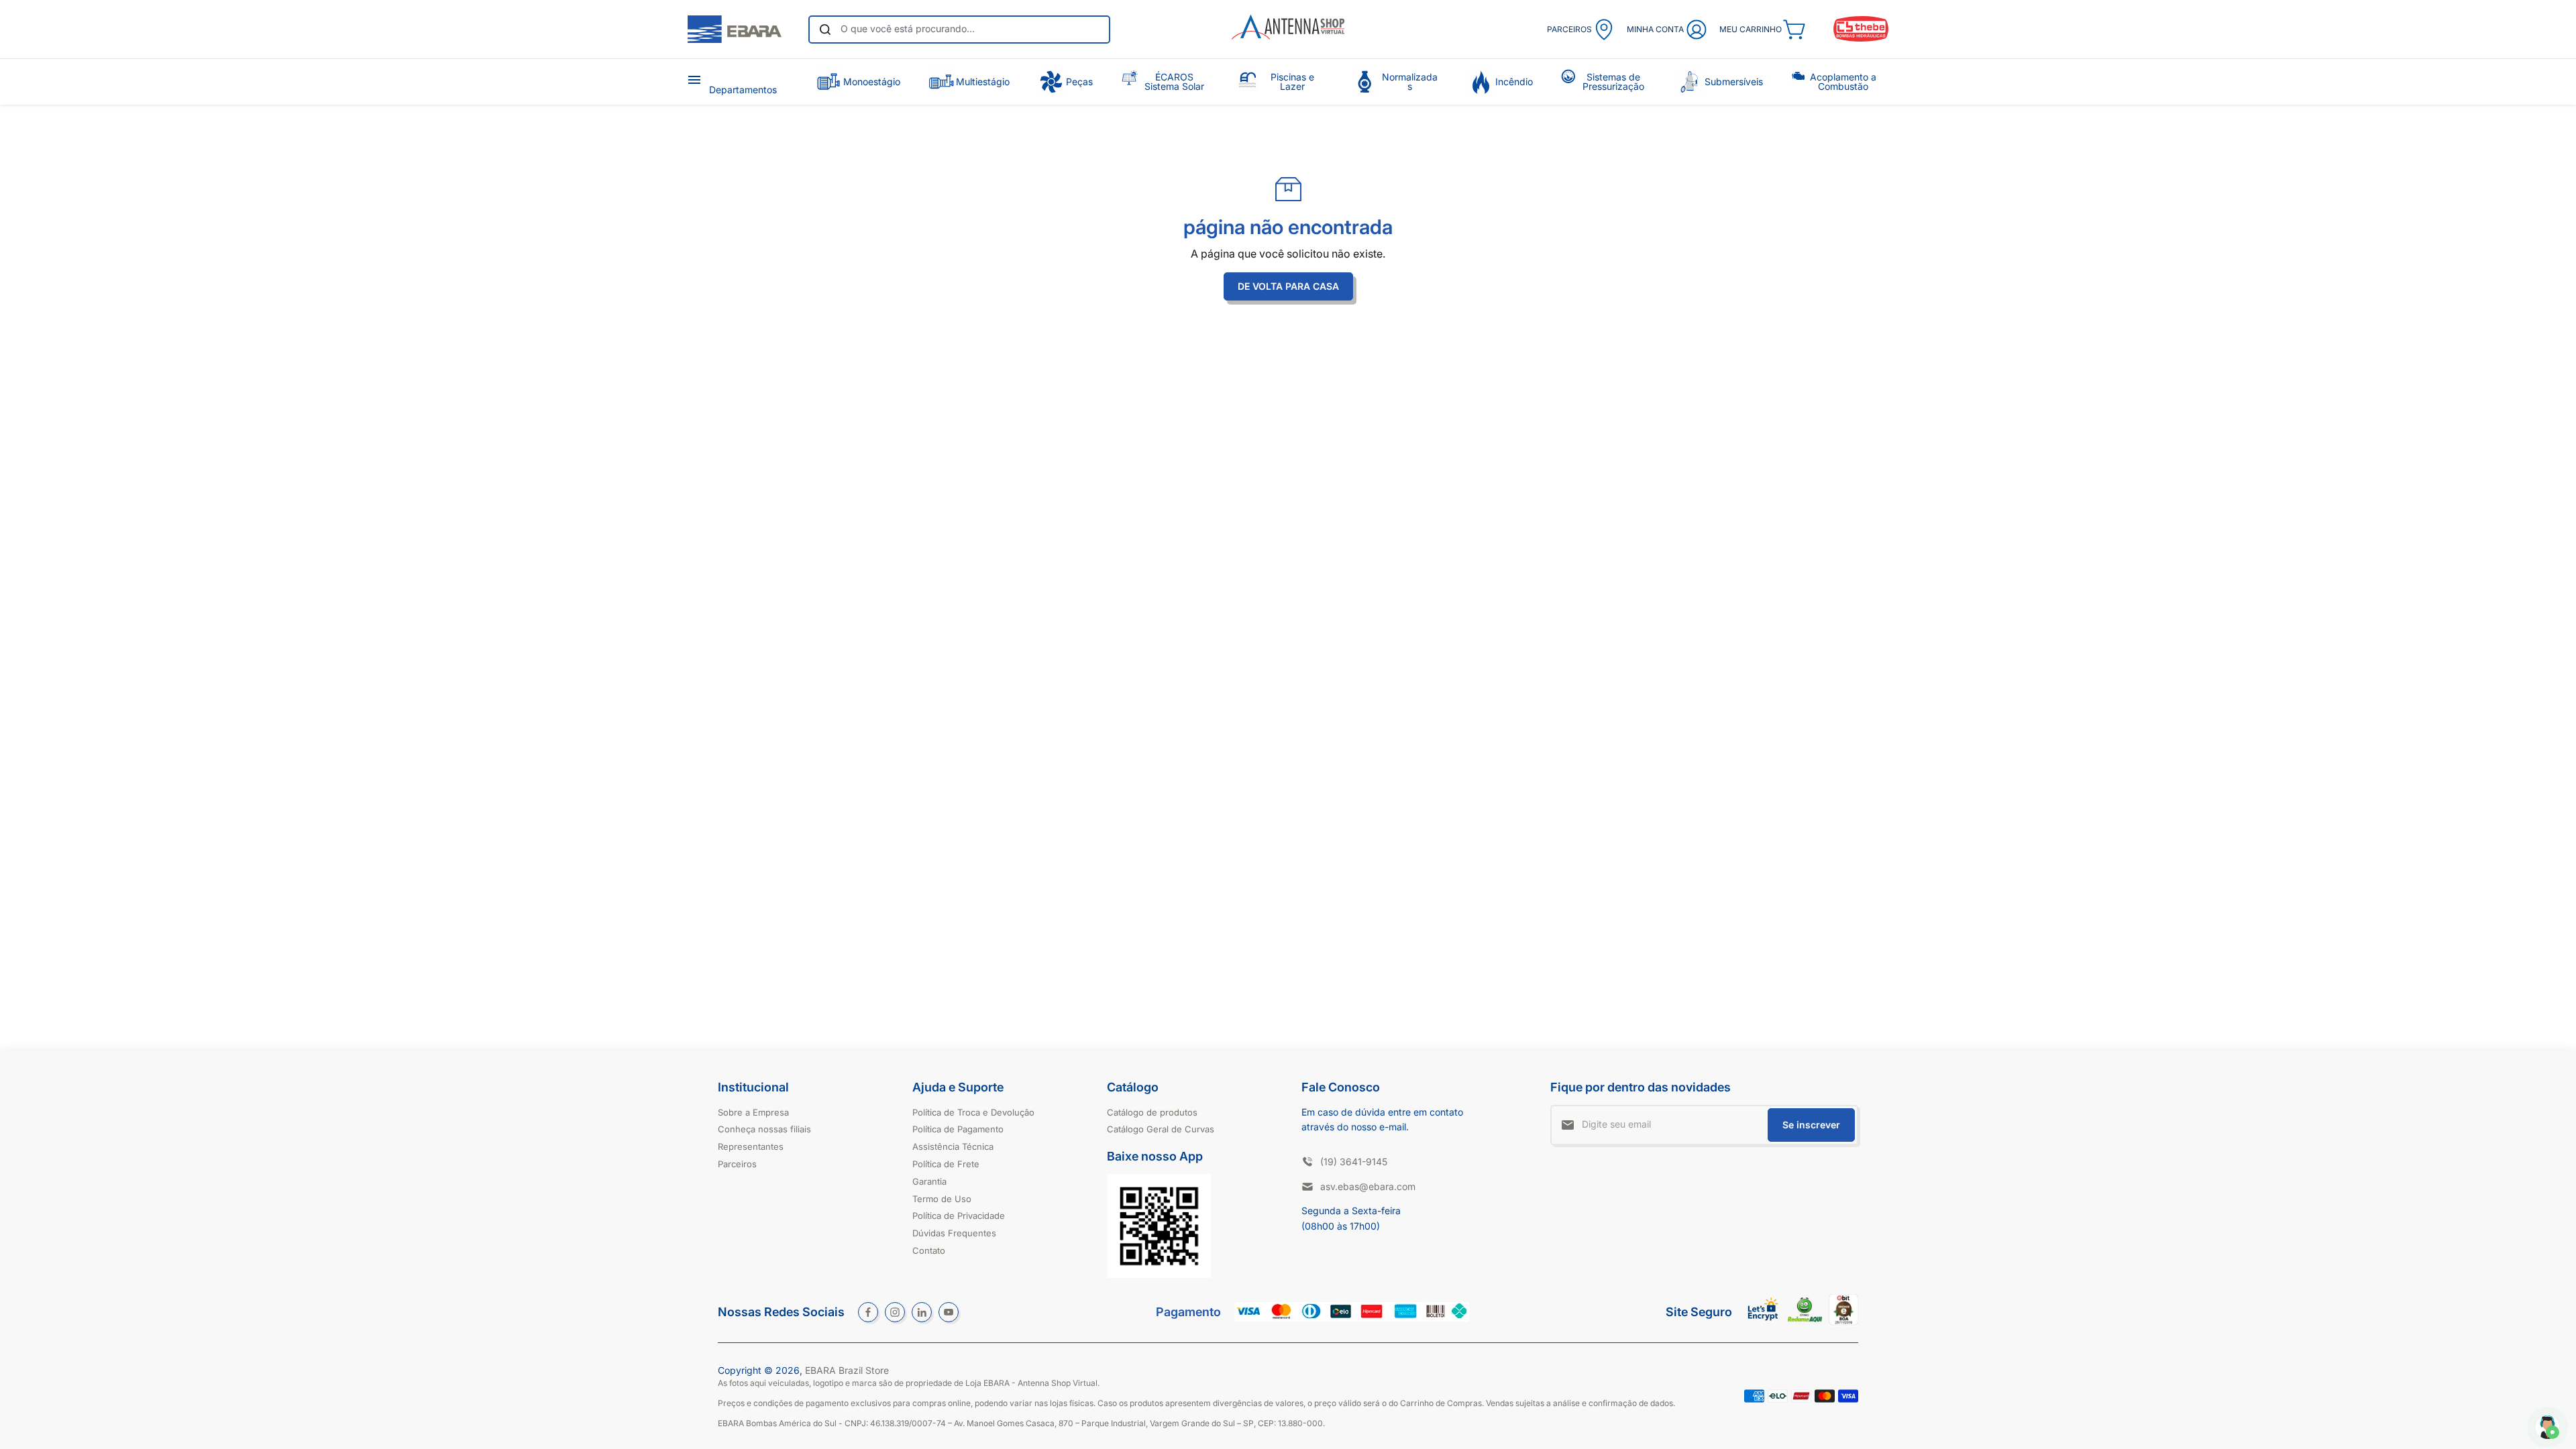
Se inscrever (1811, 1125)
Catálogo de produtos (1152, 1112)
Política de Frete (946, 1164)
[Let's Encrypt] (1763, 1324)
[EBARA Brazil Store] (735, 30)
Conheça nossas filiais (764, 1129)
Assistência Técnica (953, 1146)
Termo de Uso (942, 1199)
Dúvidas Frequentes (954, 1233)
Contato (929, 1250)
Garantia (929, 1181)
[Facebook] (868, 1312)
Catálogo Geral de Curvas (1161, 1129)
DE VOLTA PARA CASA (1288, 286)
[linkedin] (922, 1312)
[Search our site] (825, 30)
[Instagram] (895, 1312)
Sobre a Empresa (753, 1112)
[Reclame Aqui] (1805, 1319)
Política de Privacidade (959, 1216)
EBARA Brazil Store (847, 1370)
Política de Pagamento (958, 1129)
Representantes (751, 1146)
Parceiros (737, 1164)
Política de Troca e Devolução (973, 1112)
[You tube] (949, 1312)
